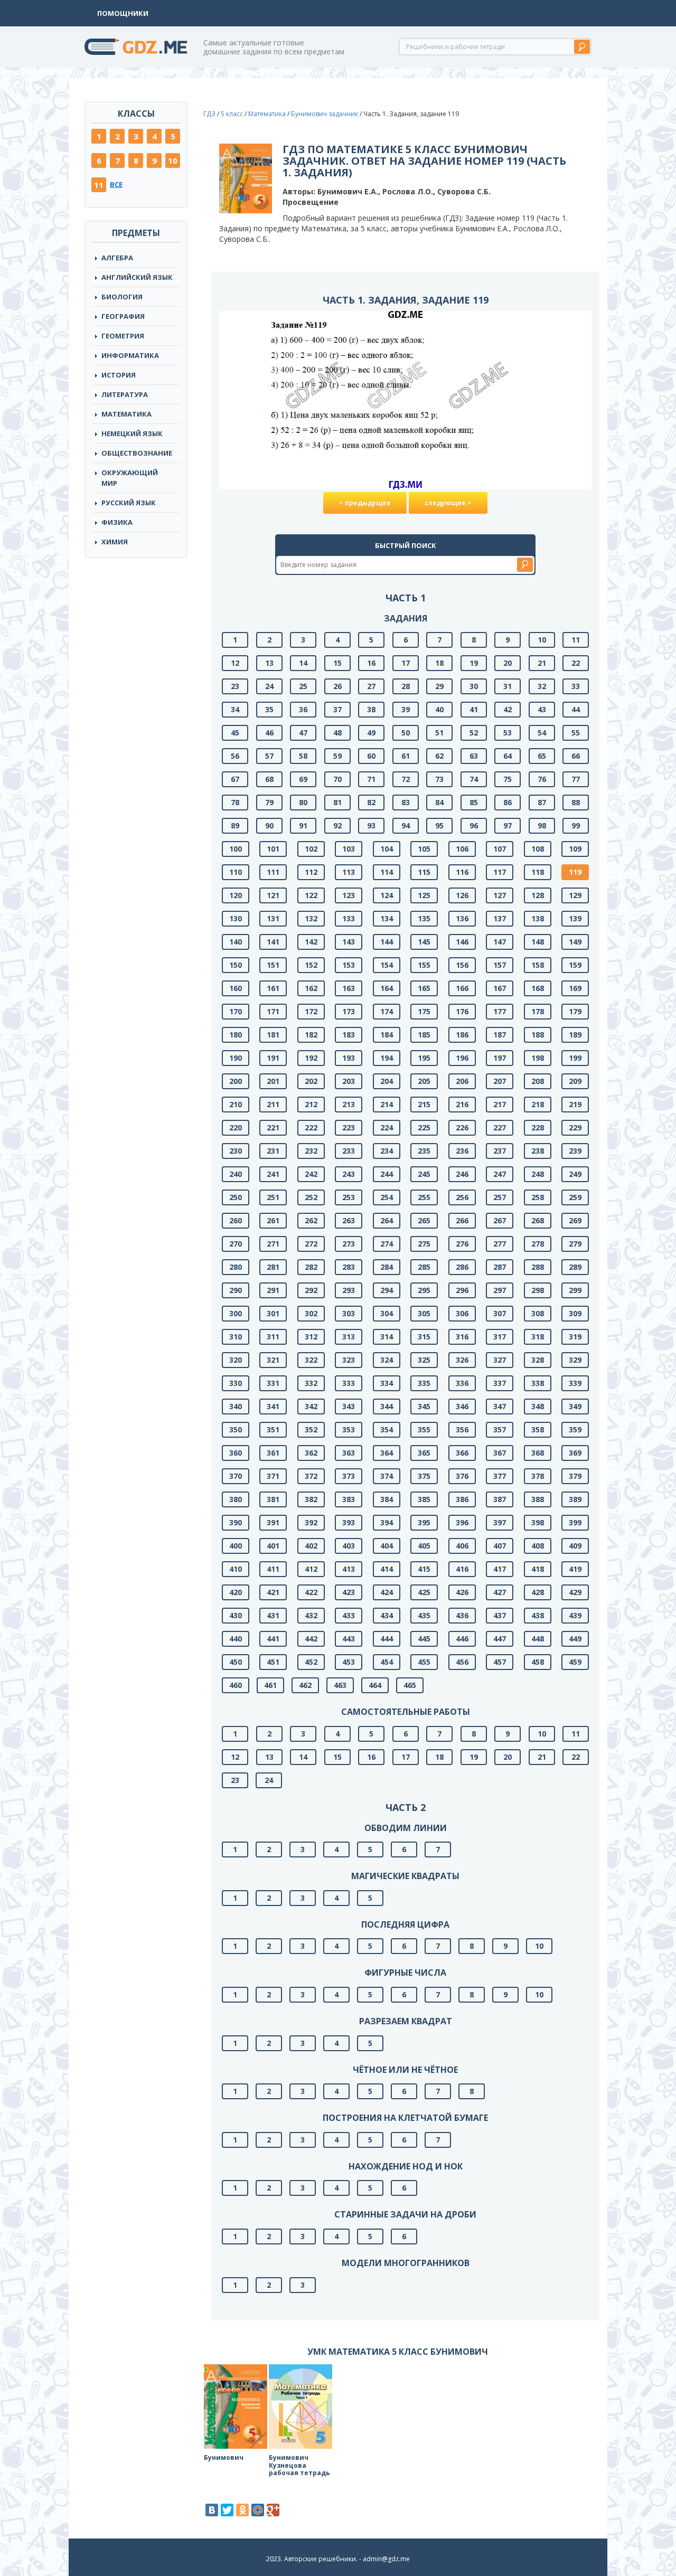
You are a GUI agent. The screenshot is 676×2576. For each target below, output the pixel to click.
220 (236, 1127)
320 (236, 1360)
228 (538, 1127)
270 (236, 1244)
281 (273, 1267)
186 (462, 1035)
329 (575, 1360)
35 (269, 709)
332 (311, 1383)
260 (236, 1220)
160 (236, 988)
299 (575, 1290)
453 (349, 1662)
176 (462, 1011)
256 (462, 1197)
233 (349, 1151)
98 (542, 825)
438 (538, 1615)
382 (311, 1499)
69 (303, 779)
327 (500, 1360)
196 (462, 1058)
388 (538, 1499)
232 (311, 1151)
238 (538, 1151)
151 (273, 965)
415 (424, 1569)
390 (236, 1522)
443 (349, 1639)
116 (462, 872)
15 (337, 663)
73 (439, 779)
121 (273, 895)
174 (387, 1011)
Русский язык (129, 503)
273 (349, 1244)
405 (424, 1546)
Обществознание (137, 453)
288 (538, 1267)
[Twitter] (227, 2510)
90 (269, 825)
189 (575, 1035)
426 (462, 1592)
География (123, 316)
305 (424, 1313)
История (119, 375)
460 (236, 1685)
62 (439, 756)
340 (236, 1406)
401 (273, 1546)
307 (500, 1313)
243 (349, 1174)
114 (387, 872)
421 (273, 1592)
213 (349, 1104)
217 (500, 1104)
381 (273, 1499)
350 (236, 1429)
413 (349, 1569)
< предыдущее (365, 503)
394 (387, 1522)
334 (387, 1383)
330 (236, 1383)
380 (236, 1499)
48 (337, 733)
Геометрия (123, 336)
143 (349, 942)
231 (273, 1151)
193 (349, 1058)
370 (236, 1476)
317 (500, 1337)
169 (575, 988)
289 (575, 1267)
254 (387, 1197)
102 (311, 849)
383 (349, 1499)
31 (508, 686)
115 (424, 872)
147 (500, 942)
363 (349, 1453)
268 (538, 1220)
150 (236, 965)
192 (311, 1058)
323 (349, 1360)
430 (236, 1615)
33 (576, 686)
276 (462, 1244)
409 (575, 1546)
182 (311, 1035)
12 (235, 663)
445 (424, 1639)
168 (538, 988)
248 (538, 1174)
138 (538, 918)
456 (462, 1662)
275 (424, 1244)
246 (462, 1174)
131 (273, 918)
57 (269, 756)
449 (575, 1639)
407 (500, 1546)
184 (387, 1035)
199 (575, 1058)
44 (576, 709)
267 (500, 1220)
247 (500, 1174)
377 (500, 1476)
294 (387, 1290)
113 (349, 872)
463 (340, 1685)
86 (508, 802)
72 (406, 779)
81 (337, 802)
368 (538, 1453)
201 (273, 1081)
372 (311, 1476)
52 (474, 733)
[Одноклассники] (242, 2510)
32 (542, 686)
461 (270, 1685)
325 (424, 1360)
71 (371, 779)
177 (500, 1011)
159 (575, 965)
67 (235, 779)
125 (424, 895)
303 (349, 1313)
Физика (117, 522)
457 (500, 1662)
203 (349, 1081)
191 (273, 1058)
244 (387, 1174)
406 (462, 1546)
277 (500, 1244)
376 (462, 1476)
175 (424, 1011)
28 (406, 686)
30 (474, 686)
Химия (115, 542)
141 (273, 942)
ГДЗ (209, 114)
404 (387, 1546)
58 (303, 756)
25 (303, 686)
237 (500, 1151)
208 (538, 1081)
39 (406, 709)
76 (542, 779)
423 (349, 1592)
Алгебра (117, 258)
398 (538, 1522)
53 (508, 733)
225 (424, 1127)
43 (542, 709)
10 (173, 161)
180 (236, 1035)
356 (462, 1429)
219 (575, 1104)
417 (500, 1569)
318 (538, 1337)
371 (273, 1476)
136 (462, 918)
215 (424, 1104)
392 (311, 1522)
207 (500, 1081)
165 (424, 988)
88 (576, 802)
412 (311, 1569)
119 (575, 872)
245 (424, 1174)
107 (500, 849)
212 (311, 1104)
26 (337, 686)
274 (387, 1244)
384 (387, 1499)
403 (349, 1546)
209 (575, 1081)
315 (424, 1337)
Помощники (123, 13)
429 (575, 1592)
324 (387, 1360)
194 (387, 1058)
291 (273, 1290)
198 (538, 1058)
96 (474, 825)
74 (474, 779)
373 (349, 1476)
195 (424, 1058)
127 (500, 895)
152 (311, 965)
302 (311, 1313)
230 (236, 1151)
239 (575, 1151)
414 (387, 1569)
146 (462, 942)
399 (575, 1522)
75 (508, 779)
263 (349, 1220)
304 (387, 1313)
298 (538, 1290)
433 (349, 1615)
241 (273, 1174)
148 (538, 942)
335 (424, 1383)
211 (273, 1104)
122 (311, 895)
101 (273, 849)
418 (538, 1569)
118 (538, 872)
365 (424, 1453)
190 (236, 1058)
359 (575, 1429)
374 (387, 1476)
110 (236, 872)
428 (538, 1592)
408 (538, 1546)
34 (235, 709)
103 (349, 849)
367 (500, 1453)
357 (500, 1429)
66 (576, 756)
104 (387, 849)
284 (387, 1267)
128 (538, 895)
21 (542, 663)
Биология (122, 297)
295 (424, 1290)
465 (410, 1685)
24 (269, 686)
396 (462, 1522)
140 (236, 942)
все (116, 184)
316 (462, 1337)
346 (462, 1406)
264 (387, 1220)
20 (508, 663)
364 (387, 1453)
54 (542, 733)
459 (575, 1662)
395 (424, 1522)
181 (273, 1035)
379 (575, 1476)
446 (462, 1639)
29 (439, 686)
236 (462, 1151)
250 (236, 1197)
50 (406, 733)
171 (273, 1011)
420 (236, 1592)
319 (575, 1337)
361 (273, 1453)
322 (311, 1360)
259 (575, 1197)
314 (387, 1337)
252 (311, 1197)
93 (371, 825)
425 (424, 1592)
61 (406, 756)
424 (387, 1592)
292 (311, 1290)
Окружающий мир (130, 478)
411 (273, 1569)
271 (273, 1244)
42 (508, 709)
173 (349, 1011)
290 (236, 1290)
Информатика (130, 355)
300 (236, 1313)
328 (538, 1360)
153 (349, 965)
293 (349, 1290)
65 (542, 756)
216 (462, 1104)
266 (462, 1220)
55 (576, 733)
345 (424, 1406)
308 (538, 1313)
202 (311, 1081)
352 (311, 1429)
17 (406, 663)
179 (575, 1011)
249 (575, 1174)
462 (305, 1685)
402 (311, 1546)
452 (311, 1662)
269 (575, 1220)
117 (500, 872)
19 (474, 663)
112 (311, 872)
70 (337, 779)
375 (424, 1476)
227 (500, 1127)
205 (424, 1081)
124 (387, 895)
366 (462, 1453)
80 (303, 802)
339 (575, 1383)
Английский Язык (137, 277)
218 (538, 1104)
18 (439, 663)
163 (349, 988)
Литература (125, 394)
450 (236, 1662)
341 (273, 1406)
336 (462, 1383)
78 (235, 802)
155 (424, 965)
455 (424, 1662)
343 (349, 1406)
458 (538, 1662)
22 (576, 663)
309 (575, 1313)
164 (387, 988)
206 (462, 1081)
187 (500, 1035)
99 (576, 825)
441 (273, 1639)
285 (424, 1267)
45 (235, 733)
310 (236, 1337)
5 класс (232, 114)
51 (439, 733)
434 (387, 1615)
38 (371, 709)
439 (575, 1615)
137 (500, 918)
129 (575, 895)
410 (236, 1569)
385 (424, 1499)
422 (311, 1592)
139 (575, 918)
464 (375, 1685)
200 (236, 1081)
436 (462, 1615)
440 (236, 1639)
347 (500, 1406)
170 (236, 1011)
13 (269, 663)
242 (311, 1174)
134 (387, 918)
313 (349, 1337)
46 (269, 733)
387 (500, 1499)
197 (500, 1058)
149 (575, 942)
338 (538, 1383)
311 (273, 1337)
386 (462, 1499)
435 (424, 1615)
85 (474, 802)
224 (387, 1127)
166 (462, 988)
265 (424, 1220)
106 (462, 849)
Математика (126, 414)
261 (273, 1220)
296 (462, 1290)
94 (406, 825)
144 (387, 942)
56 (235, 756)
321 (273, 1360)
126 (462, 895)
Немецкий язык (132, 433)
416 (462, 1569)
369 (575, 1453)
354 (387, 1429)
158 (538, 965)
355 (424, 1429)
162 (311, 988)
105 (424, 849)
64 (508, 756)
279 (575, 1244)
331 (273, 1383)
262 (311, 1220)
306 (462, 1313)
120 (236, 895)
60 (371, 756)
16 (371, 663)
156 (462, 965)
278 (538, 1244)
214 (387, 1104)
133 (349, 918)
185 (424, 1035)
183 (349, 1035)
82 (371, 802)
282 (311, 1267)
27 (371, 686)
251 (273, 1197)
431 (273, 1615)
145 (424, 942)
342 (311, 1406)
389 (575, 1499)
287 (500, 1267)
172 (311, 1011)
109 (575, 849)
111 (273, 872)
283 (349, 1267)
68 (269, 779)
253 (349, 1197)
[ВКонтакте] (212, 2510)
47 (303, 733)
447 (500, 1639)
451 (273, 1662)
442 (311, 1639)
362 (311, 1453)
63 (474, 756)
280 (236, 1267)
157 (500, 965)
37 (337, 709)
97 (508, 825)
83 (406, 802)
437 (500, 1615)
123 (349, 895)
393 (349, 1522)
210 (236, 1104)
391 (273, 1522)
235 (424, 1151)
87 (542, 802)
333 (349, 1383)
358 (538, 1429)
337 (500, 1383)
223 (349, 1127)
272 (311, 1244)
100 (236, 849)
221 (273, 1127)
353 (349, 1429)
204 (387, 1081)
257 (500, 1197)
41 (474, 709)
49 (371, 733)
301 (273, 1313)
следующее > (448, 503)
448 (538, 1639)
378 (538, 1476)
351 (273, 1429)
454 (387, 1662)
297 (500, 1290)
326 (462, 1360)
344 (387, 1406)
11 (99, 185)
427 (500, 1592)
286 (462, 1267)
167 (500, 988)
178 (538, 1011)
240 (236, 1174)
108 (538, 849)
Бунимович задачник (325, 114)
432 (311, 1615)
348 (538, 1406)
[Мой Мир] (258, 2510)
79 (269, 802)
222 (311, 1127)
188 (538, 1035)
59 (337, 756)
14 (303, 663)
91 (303, 825)
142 (311, 942)
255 (424, 1197)
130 (236, 918)
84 (439, 802)
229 (575, 1127)
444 (387, 1639)
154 (387, 965)
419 (575, 1569)
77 (576, 779)
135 (424, 918)
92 (337, 825)
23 (235, 686)
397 (500, 1522)
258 (538, 1197)
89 (235, 825)
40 (439, 709)
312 (311, 1337)
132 (311, 918)
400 (236, 1546)
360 (236, 1453)
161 (273, 988)
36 (303, 709)
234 (387, 1151)
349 (575, 1406)
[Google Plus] (273, 2510)
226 (462, 1127)
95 (439, 825)
